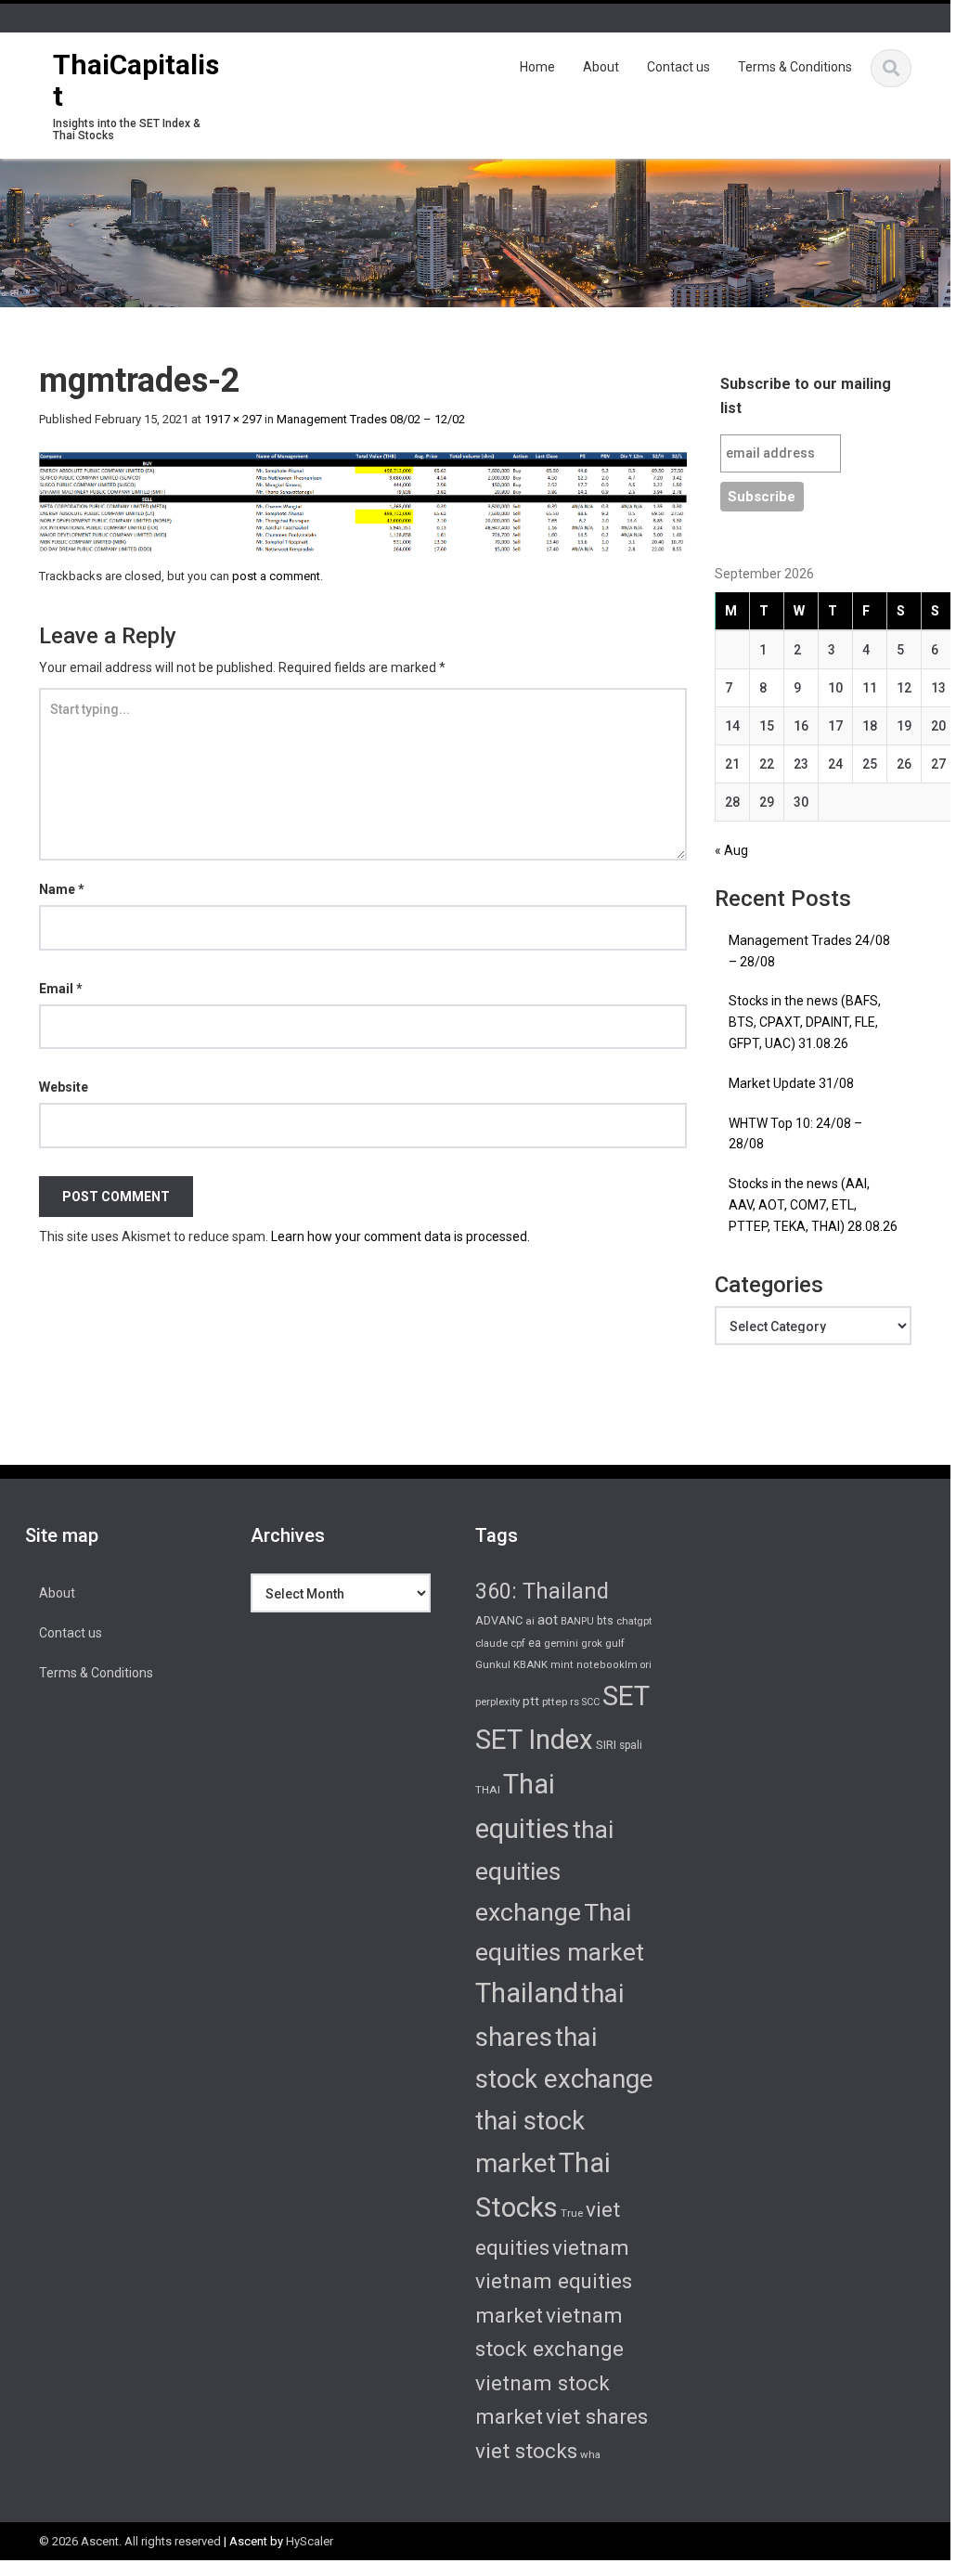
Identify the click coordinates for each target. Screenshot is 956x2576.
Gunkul (493, 1664)
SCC (591, 1702)
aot (548, 1620)
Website (64, 1087)
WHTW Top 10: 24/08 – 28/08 (795, 1134)
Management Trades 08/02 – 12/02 (371, 419)
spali (631, 1745)
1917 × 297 (233, 419)
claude (491, 1644)
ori (646, 1665)
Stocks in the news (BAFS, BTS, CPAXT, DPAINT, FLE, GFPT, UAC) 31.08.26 (805, 1022)
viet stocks (526, 2451)
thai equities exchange (544, 1871)
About (601, 67)
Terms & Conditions (795, 67)
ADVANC (499, 1620)
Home (537, 67)
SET (626, 1696)
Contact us (678, 67)
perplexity (497, 1702)
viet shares (597, 2416)
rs (575, 1702)
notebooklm (607, 1665)
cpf (518, 1644)
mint (562, 1665)
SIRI (606, 1745)
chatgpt (634, 1621)
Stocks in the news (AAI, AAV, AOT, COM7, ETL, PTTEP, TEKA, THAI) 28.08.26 (813, 1205)
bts (605, 1621)
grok (592, 1644)
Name (62, 889)
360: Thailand (542, 1591)
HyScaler (310, 2541)
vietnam (591, 2247)
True (572, 2213)
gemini (561, 1644)
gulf (615, 1643)
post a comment (276, 576)
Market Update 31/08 (791, 1083)
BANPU (577, 1621)
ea (535, 1643)
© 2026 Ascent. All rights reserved (130, 2541)
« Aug (731, 850)
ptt (531, 1701)
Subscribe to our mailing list (806, 396)
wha (590, 2454)
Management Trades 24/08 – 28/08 (809, 951)
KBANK (530, 1664)
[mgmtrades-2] (363, 500)
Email (61, 989)
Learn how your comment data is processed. (400, 1236)
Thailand (527, 1993)
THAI (488, 1790)
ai (530, 1621)
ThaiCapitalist (136, 80)
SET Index (534, 1740)
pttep (555, 1702)
